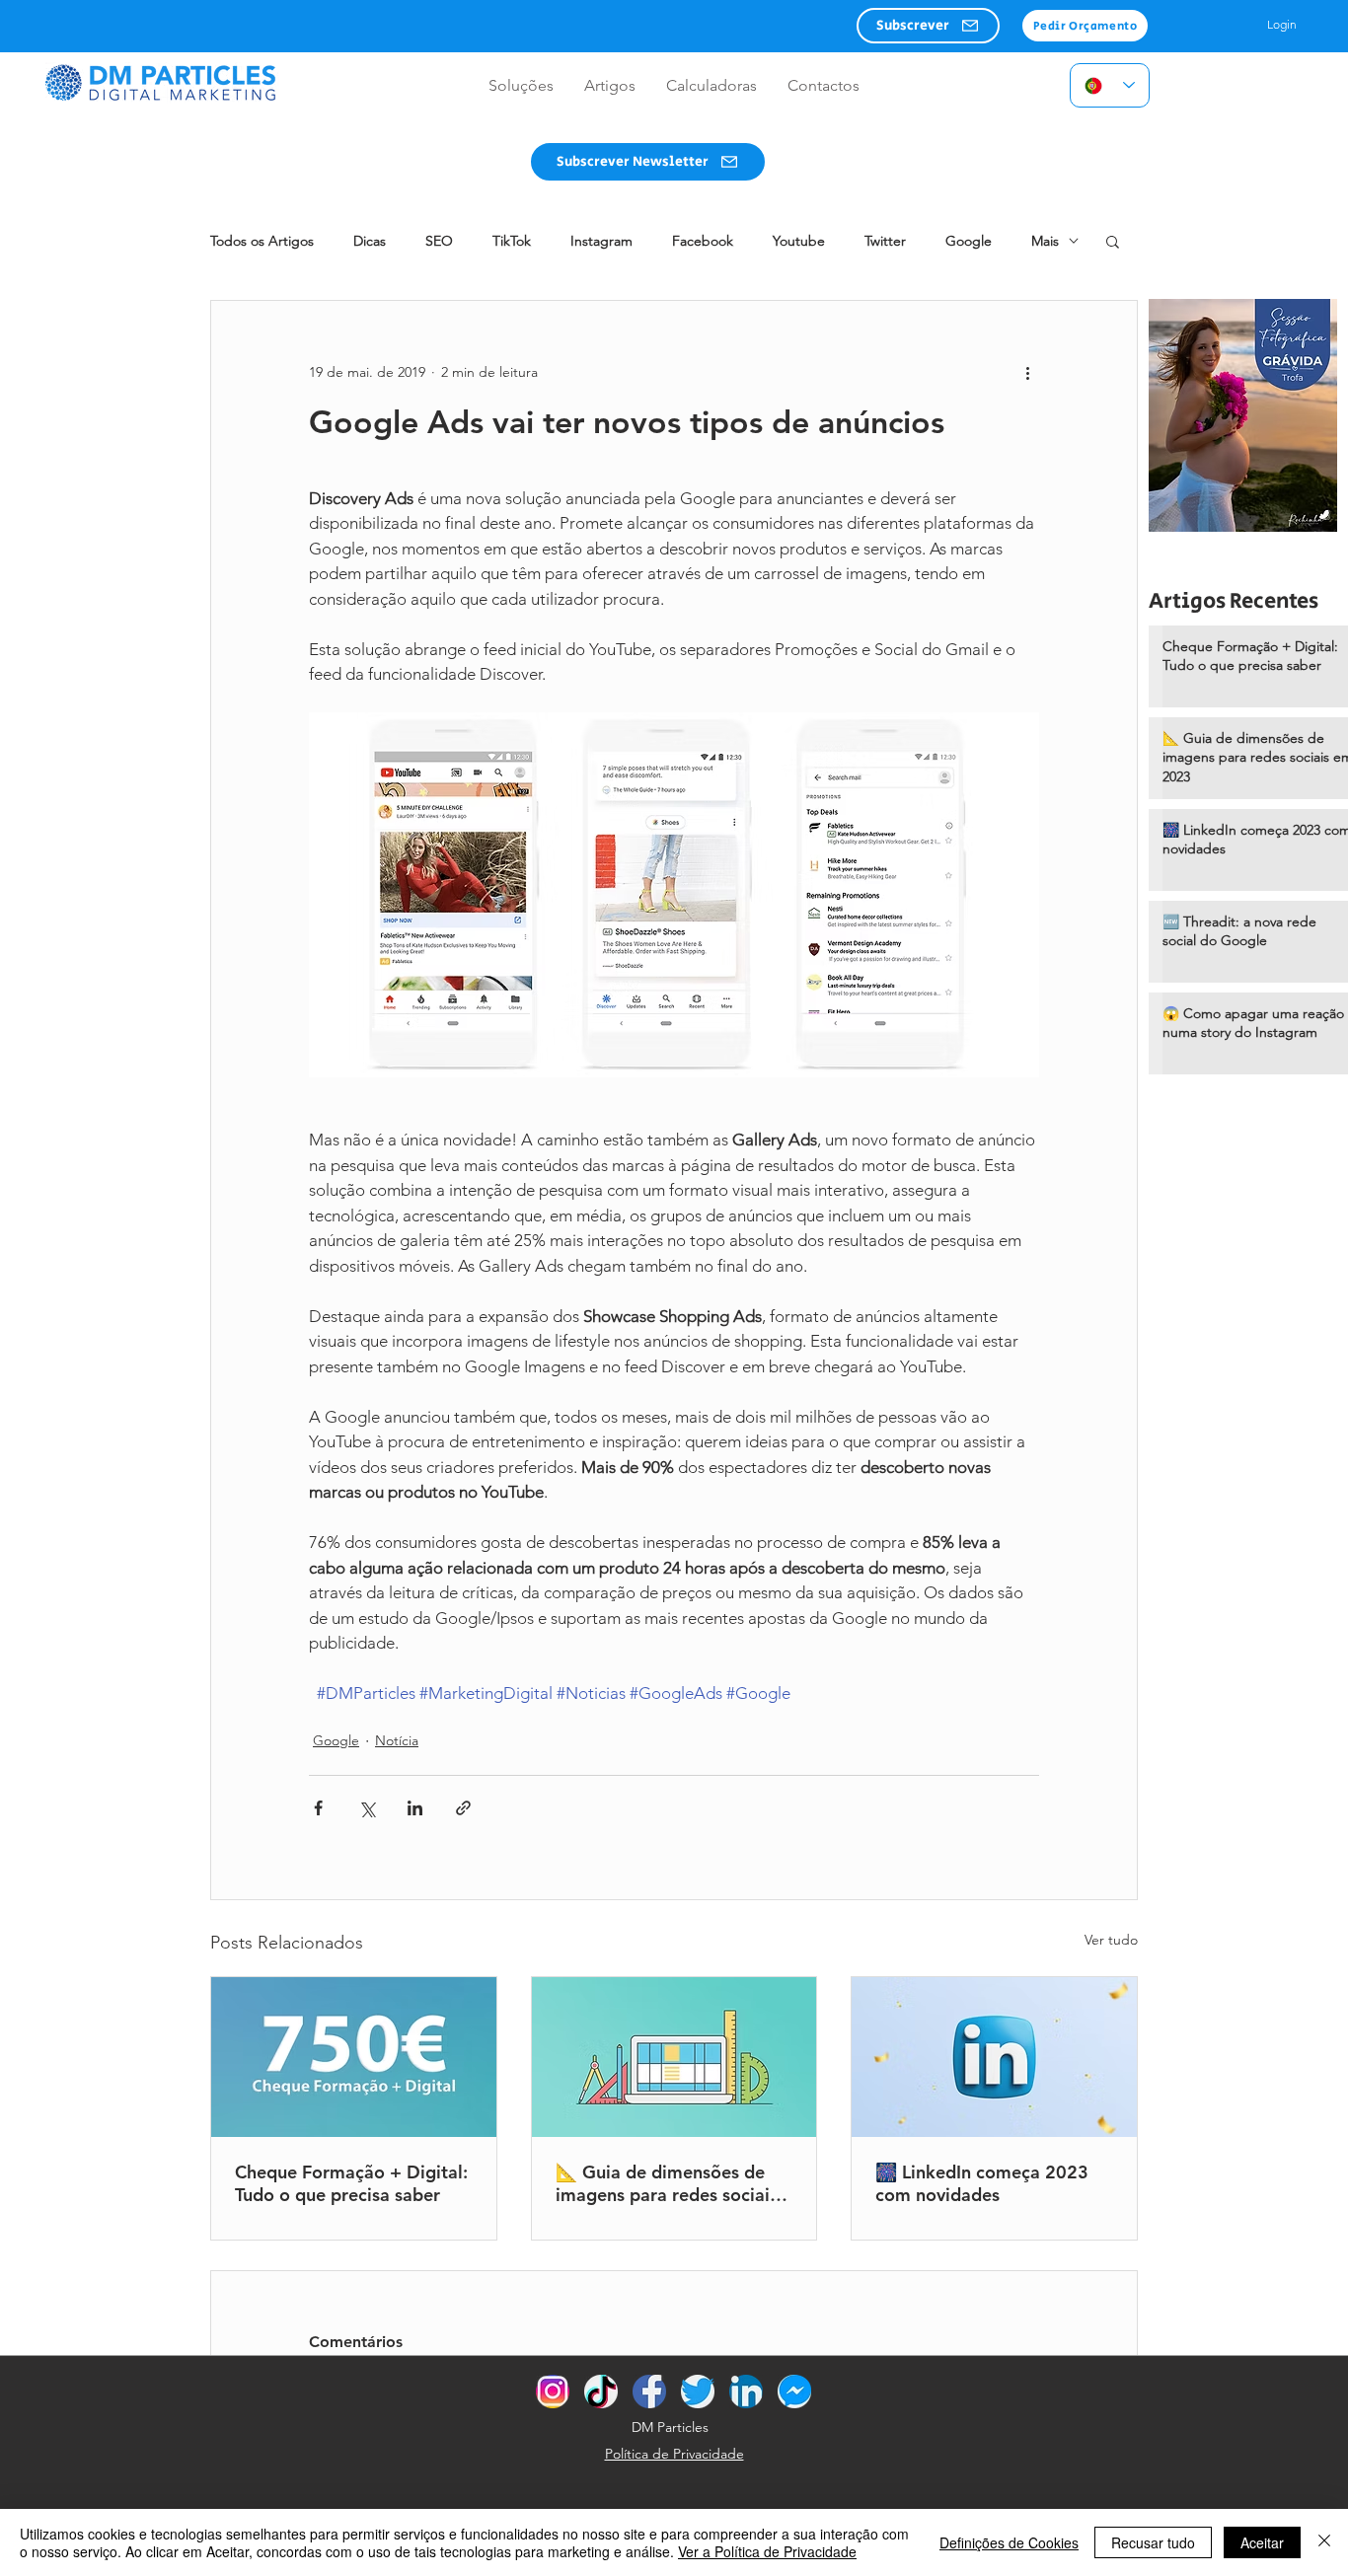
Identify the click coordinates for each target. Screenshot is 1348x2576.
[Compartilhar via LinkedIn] (415, 1808)
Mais (1045, 241)
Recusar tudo (1153, 2542)
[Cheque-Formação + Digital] (354, 2057)
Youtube (799, 241)
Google (969, 241)
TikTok (512, 241)
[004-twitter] (698, 2392)
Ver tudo (1111, 1940)
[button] (928, 26)
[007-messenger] (794, 2392)
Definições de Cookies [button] (1009, 2542)
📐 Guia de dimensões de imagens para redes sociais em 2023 (667, 2183)
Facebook (703, 241)
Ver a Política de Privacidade (767, 2551)
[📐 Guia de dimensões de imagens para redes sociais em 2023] (674, 2057)
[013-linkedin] (746, 2392)
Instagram (601, 241)
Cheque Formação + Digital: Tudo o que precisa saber (351, 2183)
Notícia (397, 1740)
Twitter (885, 241)
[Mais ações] (1027, 372)
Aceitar (1262, 2542)
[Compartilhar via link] (463, 1808)
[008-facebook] (649, 2392)
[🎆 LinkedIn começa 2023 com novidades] (994, 2057)
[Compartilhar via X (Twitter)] (367, 1808)
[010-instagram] (553, 2392)
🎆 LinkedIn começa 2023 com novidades (982, 2183)
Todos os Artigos (262, 241)
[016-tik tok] (601, 2392)
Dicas (370, 241)
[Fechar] (1324, 2542)
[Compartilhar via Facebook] (318, 1808)
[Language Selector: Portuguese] (1110, 85)
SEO (439, 241)
